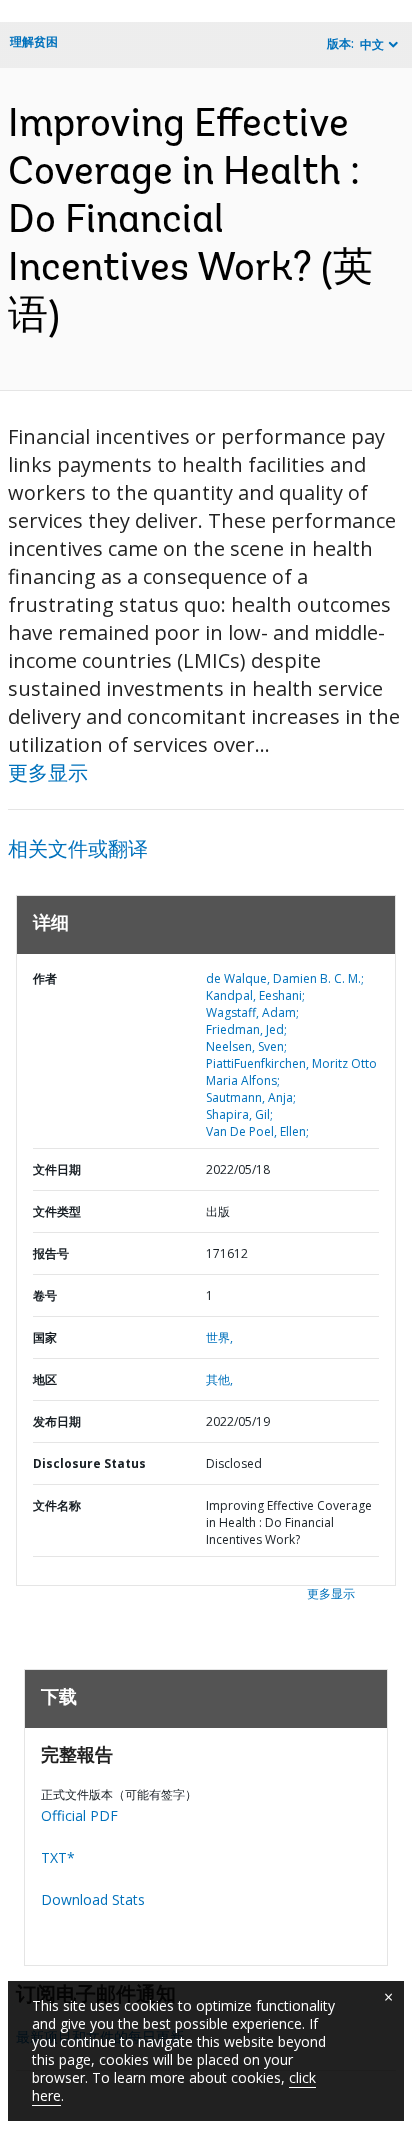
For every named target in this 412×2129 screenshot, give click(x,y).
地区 (45, 1379)
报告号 (51, 1253)
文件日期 (57, 1169)
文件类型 (57, 1211)
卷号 (45, 1295)
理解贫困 (34, 41)
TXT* (58, 1857)
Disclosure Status (89, 1463)
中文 (372, 44)
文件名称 (57, 1505)
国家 (45, 1337)
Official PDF (79, 1815)
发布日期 (57, 1421)
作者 (45, 978)
